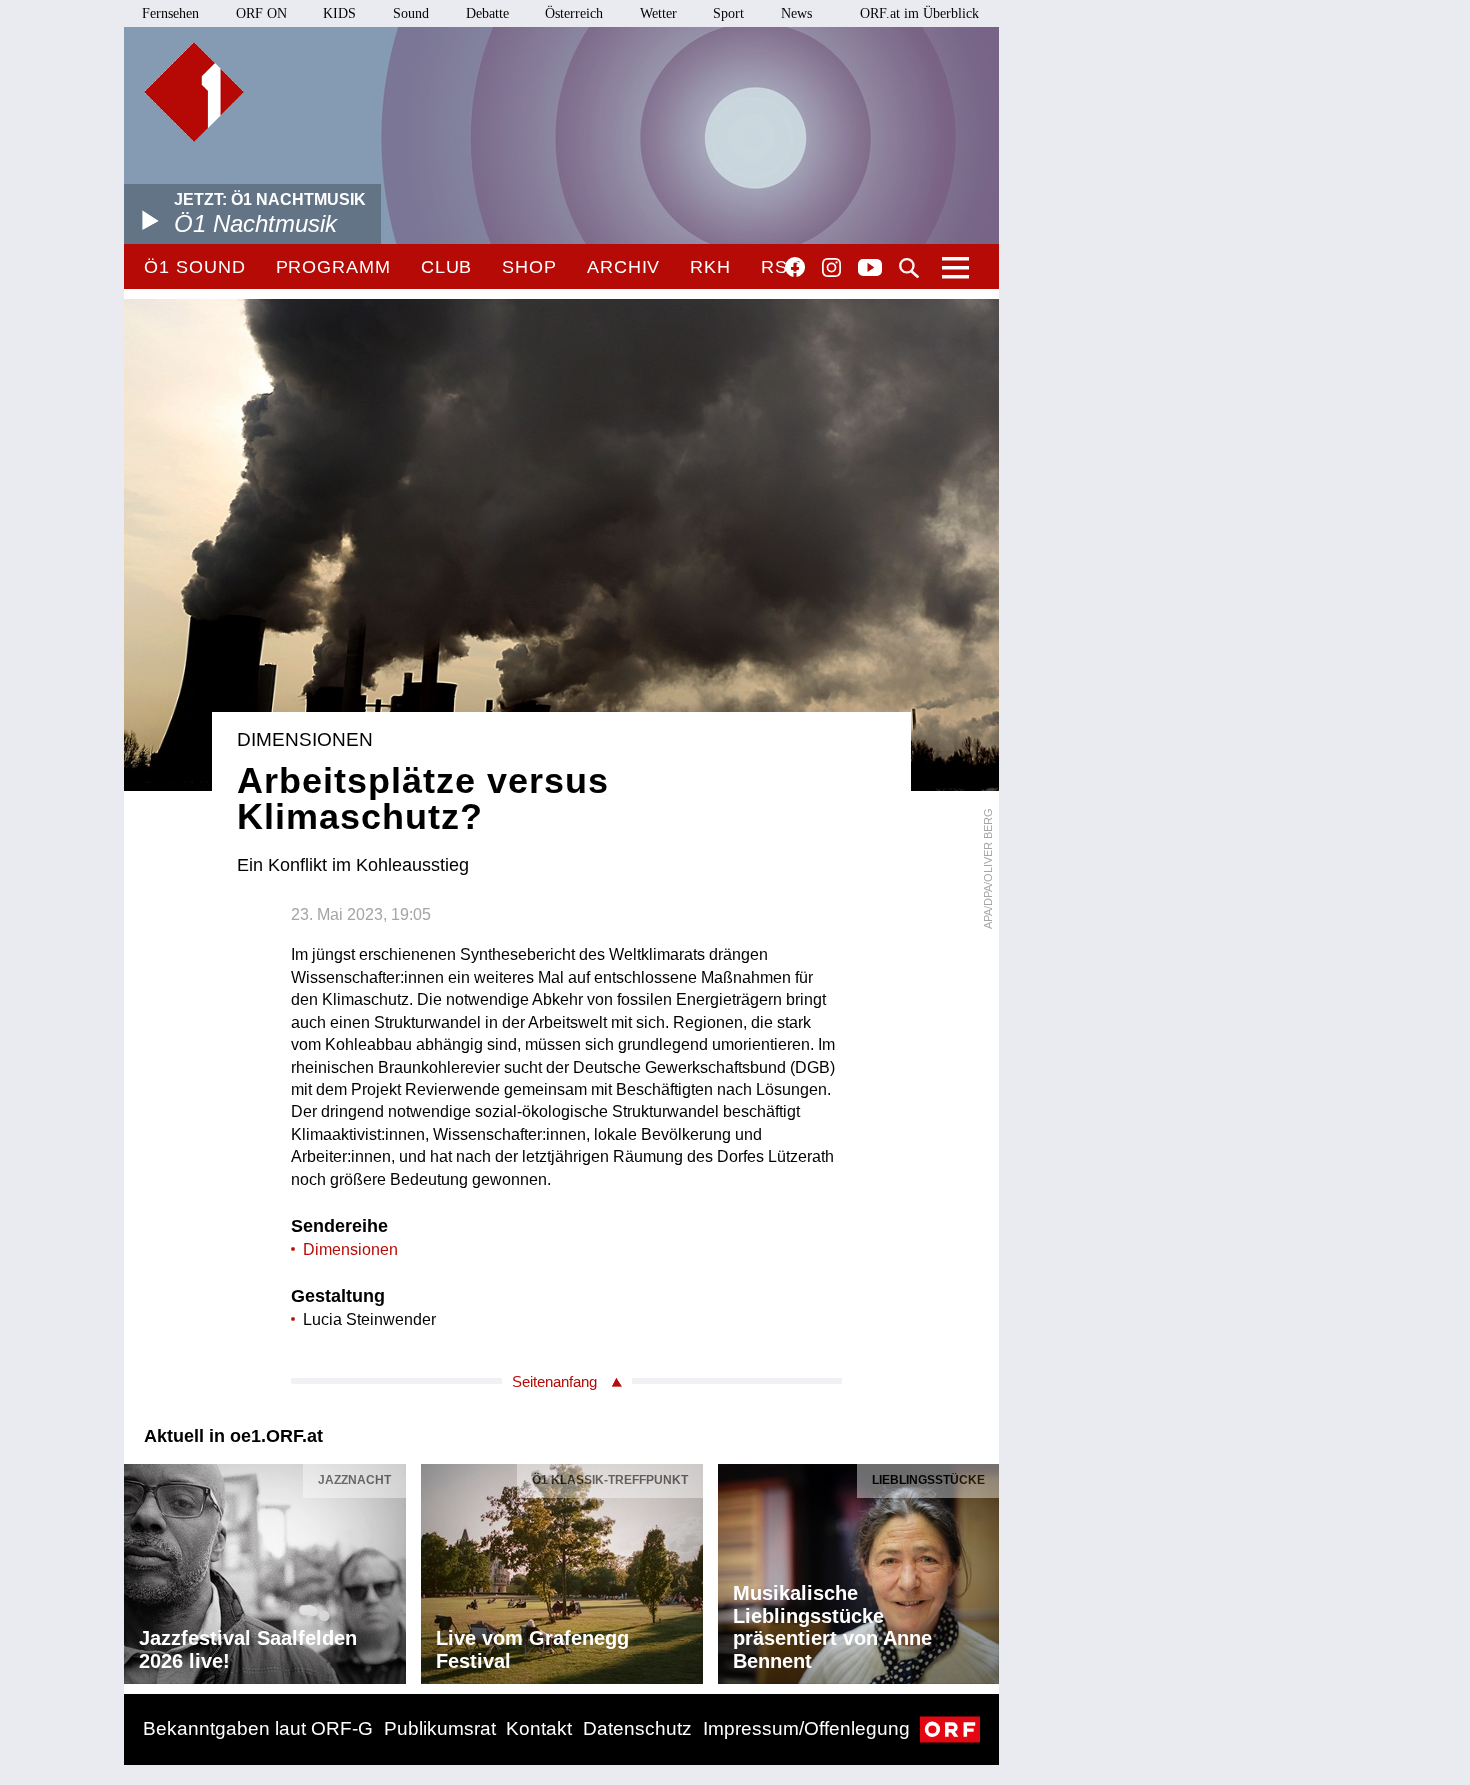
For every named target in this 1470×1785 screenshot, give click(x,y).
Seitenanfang (554, 1381)
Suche (909, 268)
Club (447, 267)
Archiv (623, 267)
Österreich (574, 13)
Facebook (795, 267)
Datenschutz (637, 1728)
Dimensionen (350, 1249)
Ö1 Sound (194, 267)
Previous (140, 1569)
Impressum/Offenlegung (806, 1728)
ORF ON (261, 13)
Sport (728, 13)
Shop (529, 267)
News (796, 13)
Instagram (831, 268)
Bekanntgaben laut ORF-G (258, 1728)
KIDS (339, 13)
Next (983, 1569)
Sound (411, 13)
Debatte (487, 13)
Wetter (658, 13)
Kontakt (539, 1728)
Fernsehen (170, 13)
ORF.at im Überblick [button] (919, 13)
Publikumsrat (440, 1728)
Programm (333, 267)
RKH (710, 267)
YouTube (870, 269)
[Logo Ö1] (194, 92)
